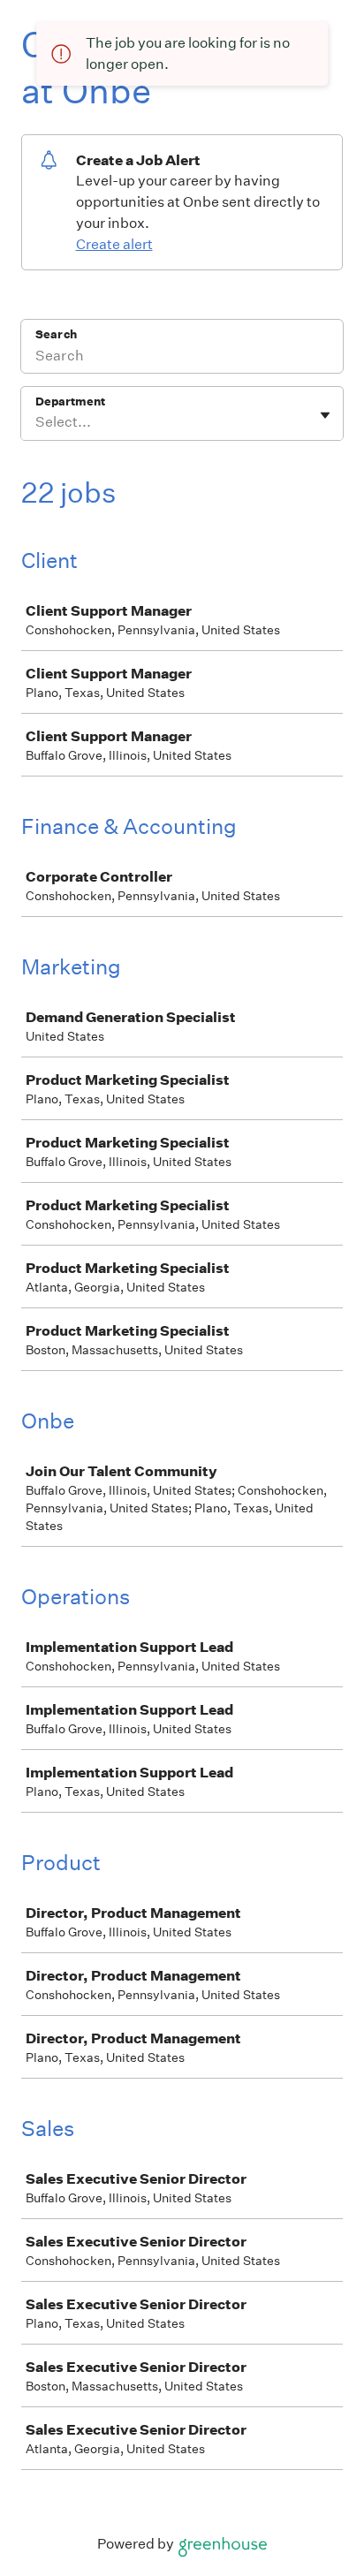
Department (70, 402)
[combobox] (37, 422)
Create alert (114, 244)
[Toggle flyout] (325, 415)
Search (56, 334)
